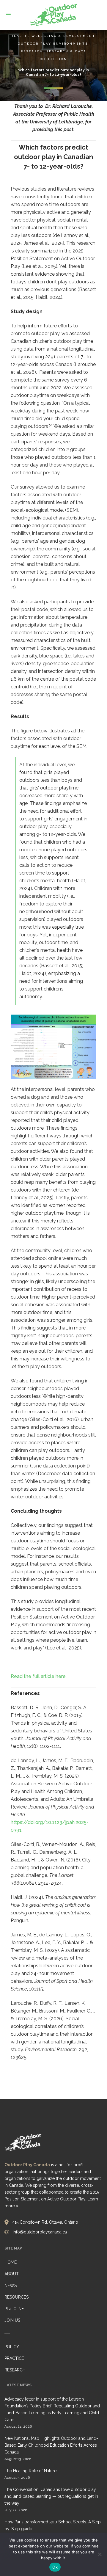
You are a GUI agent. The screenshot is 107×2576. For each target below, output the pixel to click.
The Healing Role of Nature (30, 2471)
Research (32, 51)
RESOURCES (16, 2297)
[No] (100, 2554)
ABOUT (12, 2274)
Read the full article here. (39, 1676)
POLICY (12, 2347)
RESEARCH (15, 2370)
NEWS (11, 2285)
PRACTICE (14, 2358)
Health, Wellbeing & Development (53, 36)
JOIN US (12, 2320)
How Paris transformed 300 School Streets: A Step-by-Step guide (53, 2525)
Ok (55, 2567)
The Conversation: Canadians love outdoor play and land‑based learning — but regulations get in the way (51, 2496)
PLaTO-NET (15, 2309)
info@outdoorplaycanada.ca (40, 2232)
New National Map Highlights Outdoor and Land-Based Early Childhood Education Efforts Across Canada (51, 2445)
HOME (11, 2262)
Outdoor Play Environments (53, 44)
